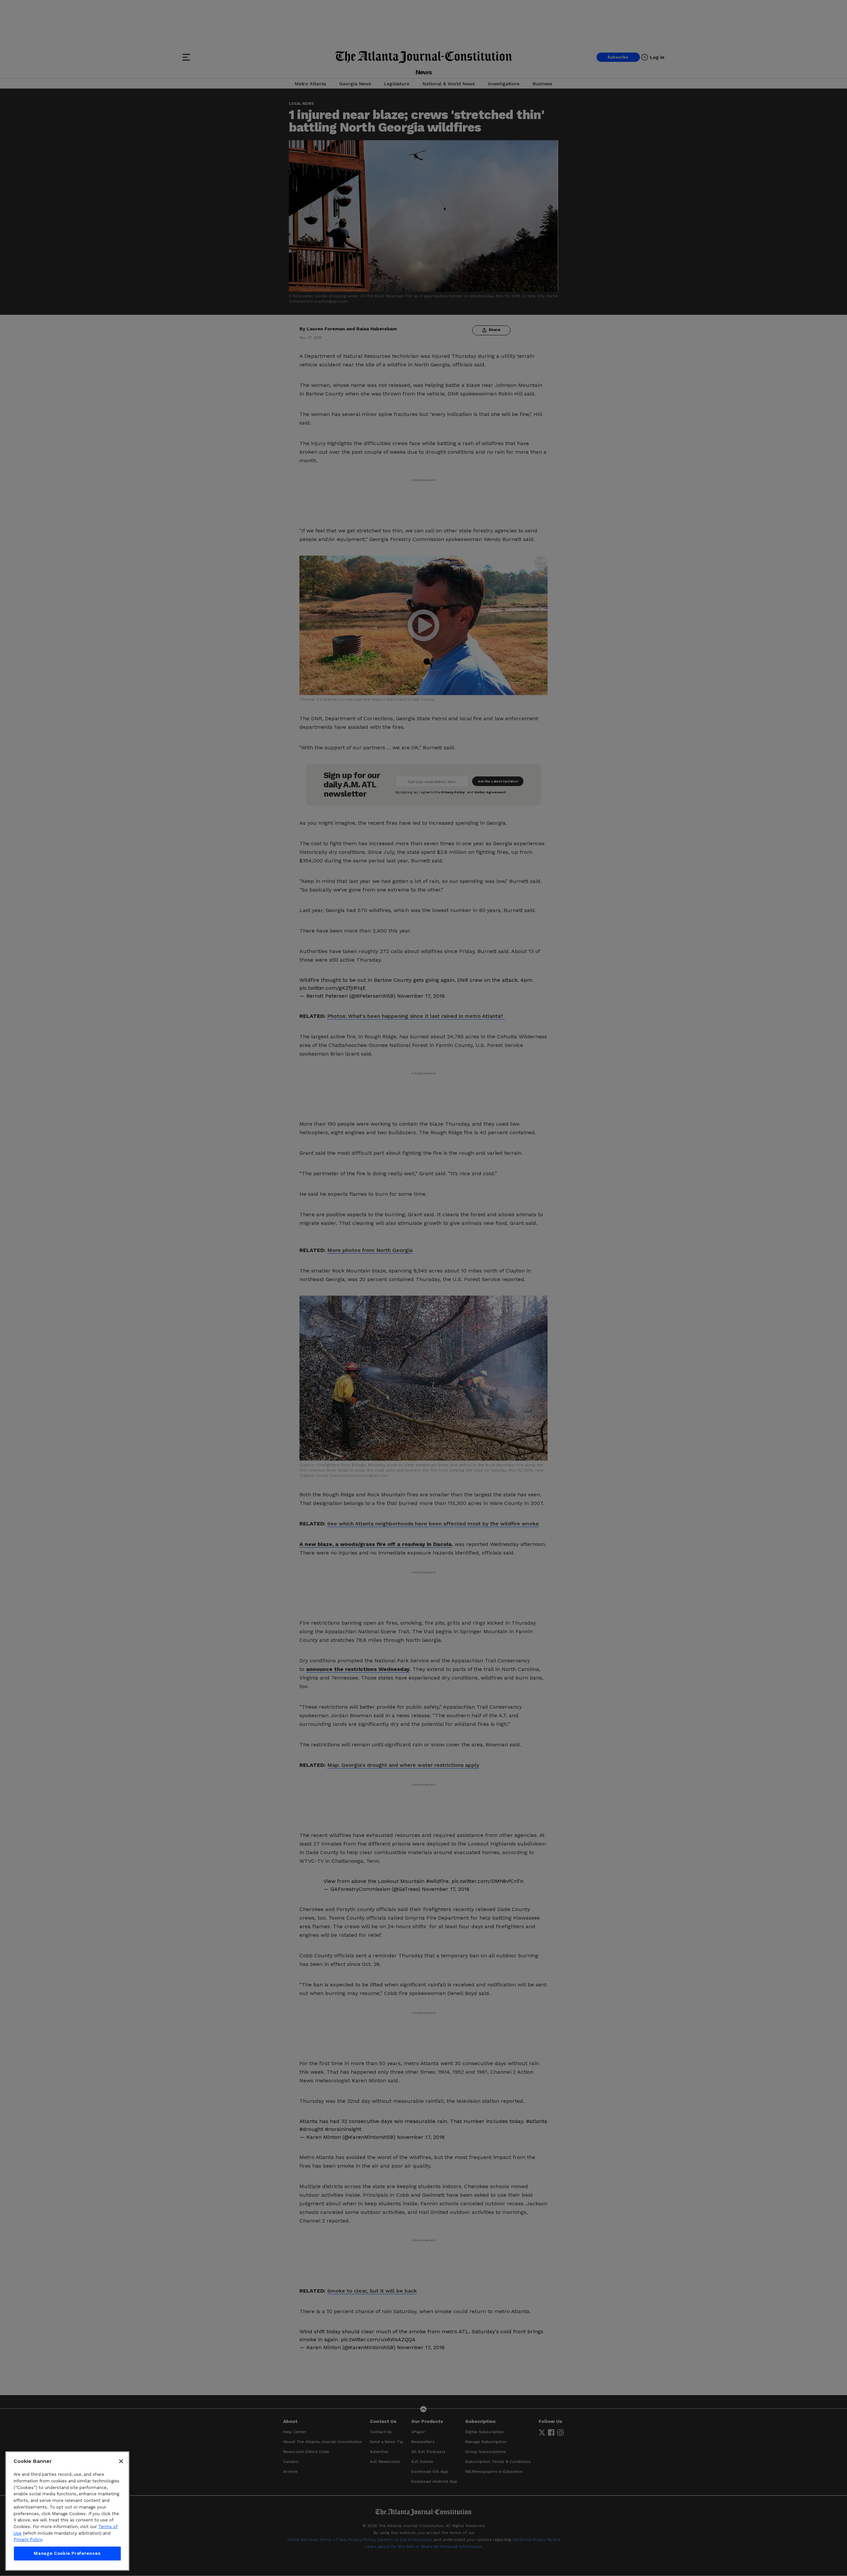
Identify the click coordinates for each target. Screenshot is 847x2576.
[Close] (121, 2461)
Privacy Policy (28, 2539)
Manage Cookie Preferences (67, 2553)
